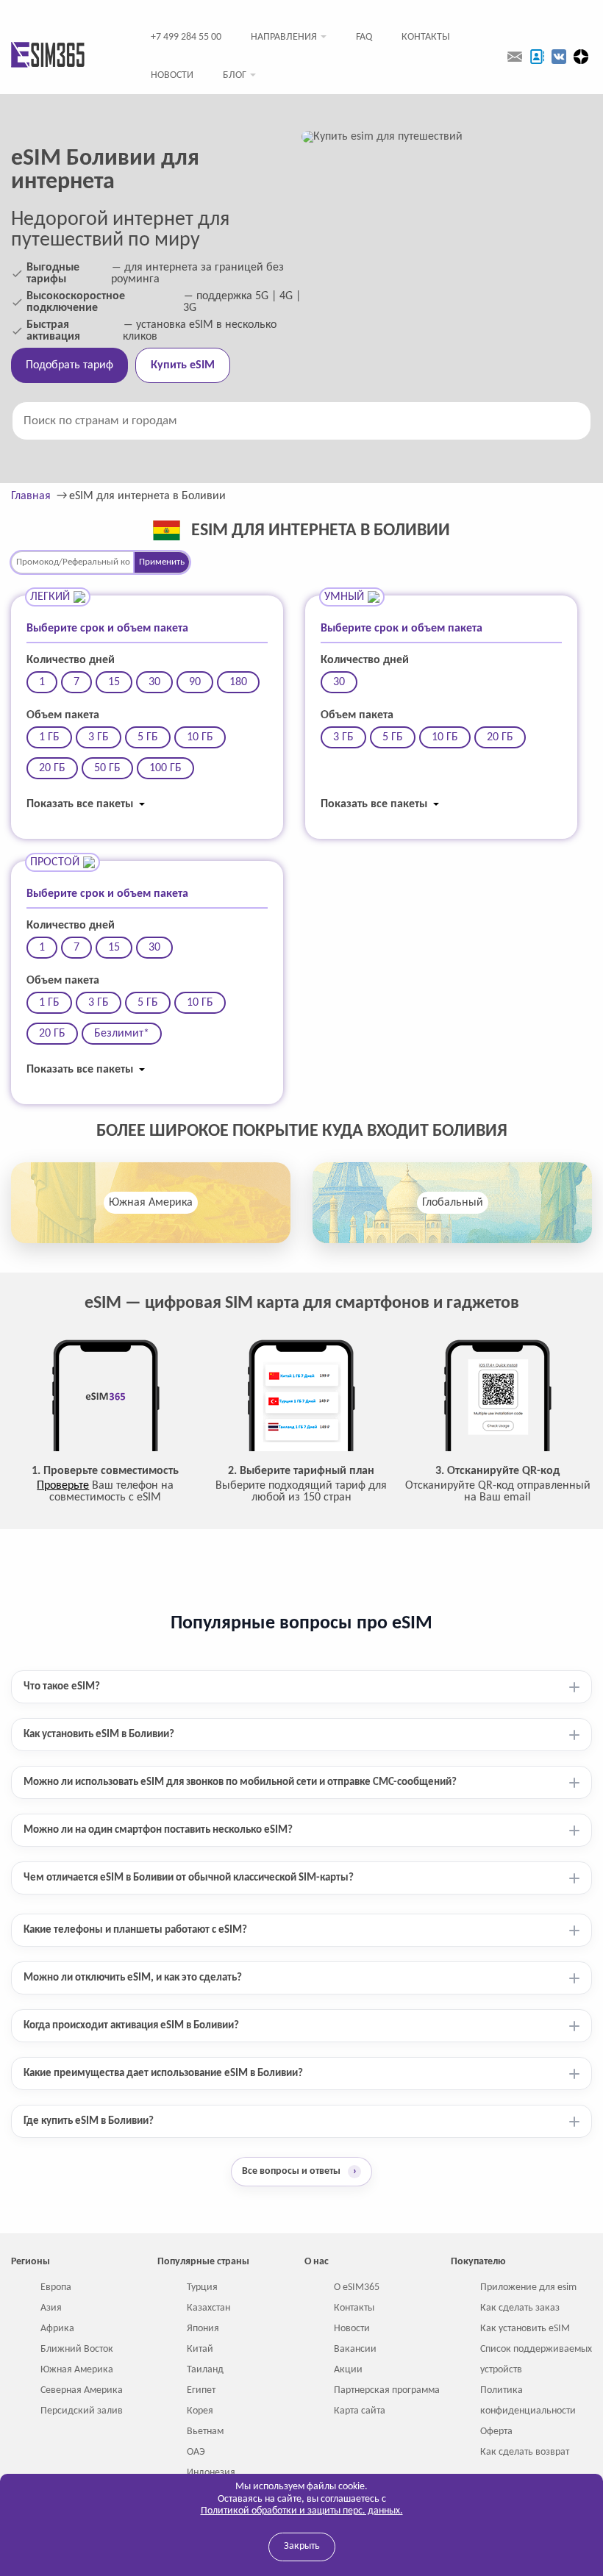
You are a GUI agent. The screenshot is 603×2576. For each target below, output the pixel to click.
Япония (203, 2329)
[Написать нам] (515, 57)
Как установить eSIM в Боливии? (99, 1735)
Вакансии (355, 2349)
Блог (235, 75)
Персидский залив (82, 2411)
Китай (200, 2349)
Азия (51, 2308)
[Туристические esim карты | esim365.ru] (48, 56)
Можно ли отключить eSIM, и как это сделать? (133, 1978)
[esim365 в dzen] (581, 57)
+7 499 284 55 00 (186, 37)
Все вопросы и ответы (299, 2171)
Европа (56, 2287)
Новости (172, 75)
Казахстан (208, 2308)
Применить (162, 562)
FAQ (364, 37)
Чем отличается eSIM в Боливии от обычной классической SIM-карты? (189, 1878)
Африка (57, 2329)
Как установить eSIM (525, 2329)
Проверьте (63, 1486)
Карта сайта (360, 2411)
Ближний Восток (77, 2349)
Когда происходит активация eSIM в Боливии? (131, 2026)
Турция (202, 2287)
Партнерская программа (387, 2390)
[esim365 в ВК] (559, 57)
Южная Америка (151, 1203)
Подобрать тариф (69, 365)
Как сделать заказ (520, 2308)
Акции (348, 2370)
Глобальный (453, 1203)
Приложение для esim (528, 2287)
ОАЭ (196, 2452)
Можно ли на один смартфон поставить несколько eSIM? (158, 1830)
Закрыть (302, 2546)
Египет (201, 2390)
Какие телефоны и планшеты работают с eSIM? (135, 1930)
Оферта (496, 2432)
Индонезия (211, 2473)
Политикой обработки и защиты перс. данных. (302, 2511)
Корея (200, 2411)
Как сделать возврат (525, 2452)
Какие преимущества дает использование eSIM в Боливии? (163, 2074)
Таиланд (205, 2370)
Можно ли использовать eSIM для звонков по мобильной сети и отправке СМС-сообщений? (240, 1782)
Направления (284, 37)
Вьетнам (205, 2432)
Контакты (426, 37)
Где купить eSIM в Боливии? (89, 2121)
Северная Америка (82, 2390)
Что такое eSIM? (62, 1687)
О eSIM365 (357, 2287)
